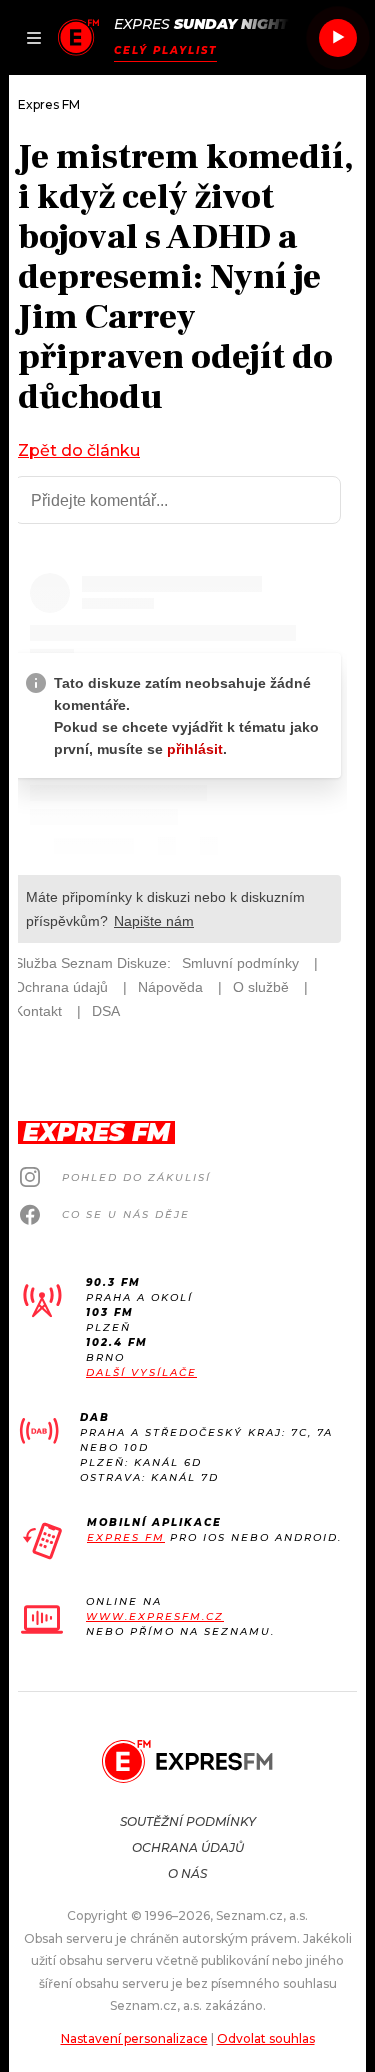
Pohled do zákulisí (136, 1177)
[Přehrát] (338, 38)
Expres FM (126, 1537)
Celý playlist (165, 50)
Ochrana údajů (188, 1847)
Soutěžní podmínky (188, 1821)
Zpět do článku (79, 450)
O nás (187, 1873)
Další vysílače (141, 1372)
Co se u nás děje (126, 1214)
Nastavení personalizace (134, 2038)
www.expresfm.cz (155, 1616)
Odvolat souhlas (266, 2038)
